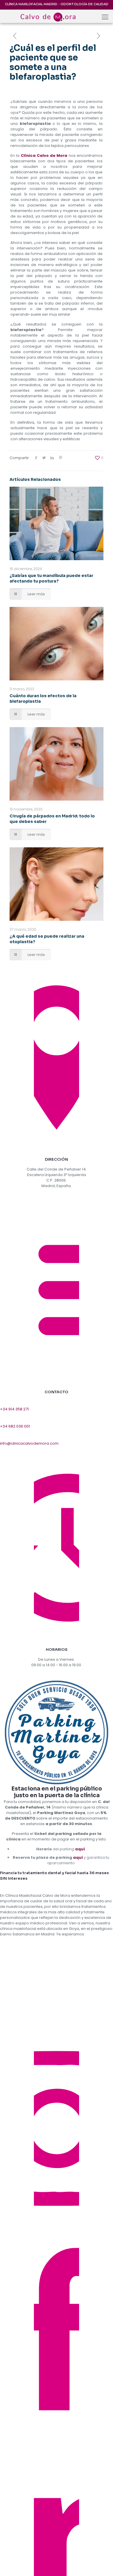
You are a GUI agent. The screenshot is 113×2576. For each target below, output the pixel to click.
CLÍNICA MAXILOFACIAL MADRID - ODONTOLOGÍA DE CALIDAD (57, 4)
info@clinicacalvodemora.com (29, 1443)
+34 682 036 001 (15, 1426)
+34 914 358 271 (14, 1409)
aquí (80, 1849)
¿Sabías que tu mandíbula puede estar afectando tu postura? (51, 578)
